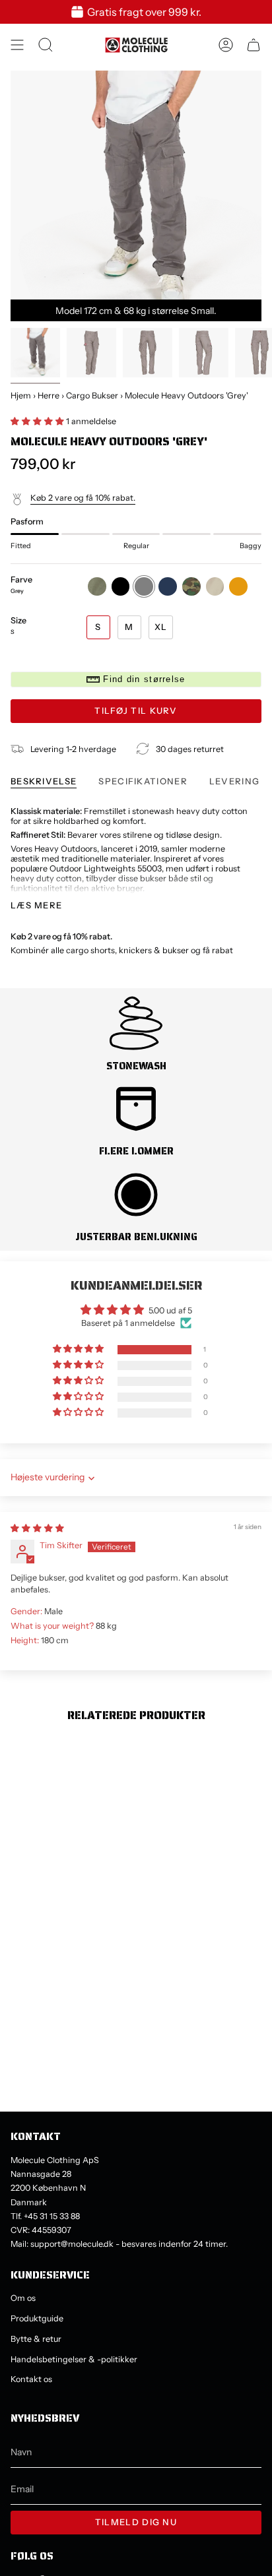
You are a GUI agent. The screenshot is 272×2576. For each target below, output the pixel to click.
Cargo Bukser (92, 395)
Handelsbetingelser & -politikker (74, 2359)
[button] (38, 421)
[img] (37, 1528)
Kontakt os (31, 2379)
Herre (49, 395)
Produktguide (37, 2318)
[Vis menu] (17, 45)
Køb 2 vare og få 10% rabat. (83, 498)
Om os (23, 2298)
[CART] (254, 45)
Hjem (21, 395)
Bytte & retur (36, 2339)
